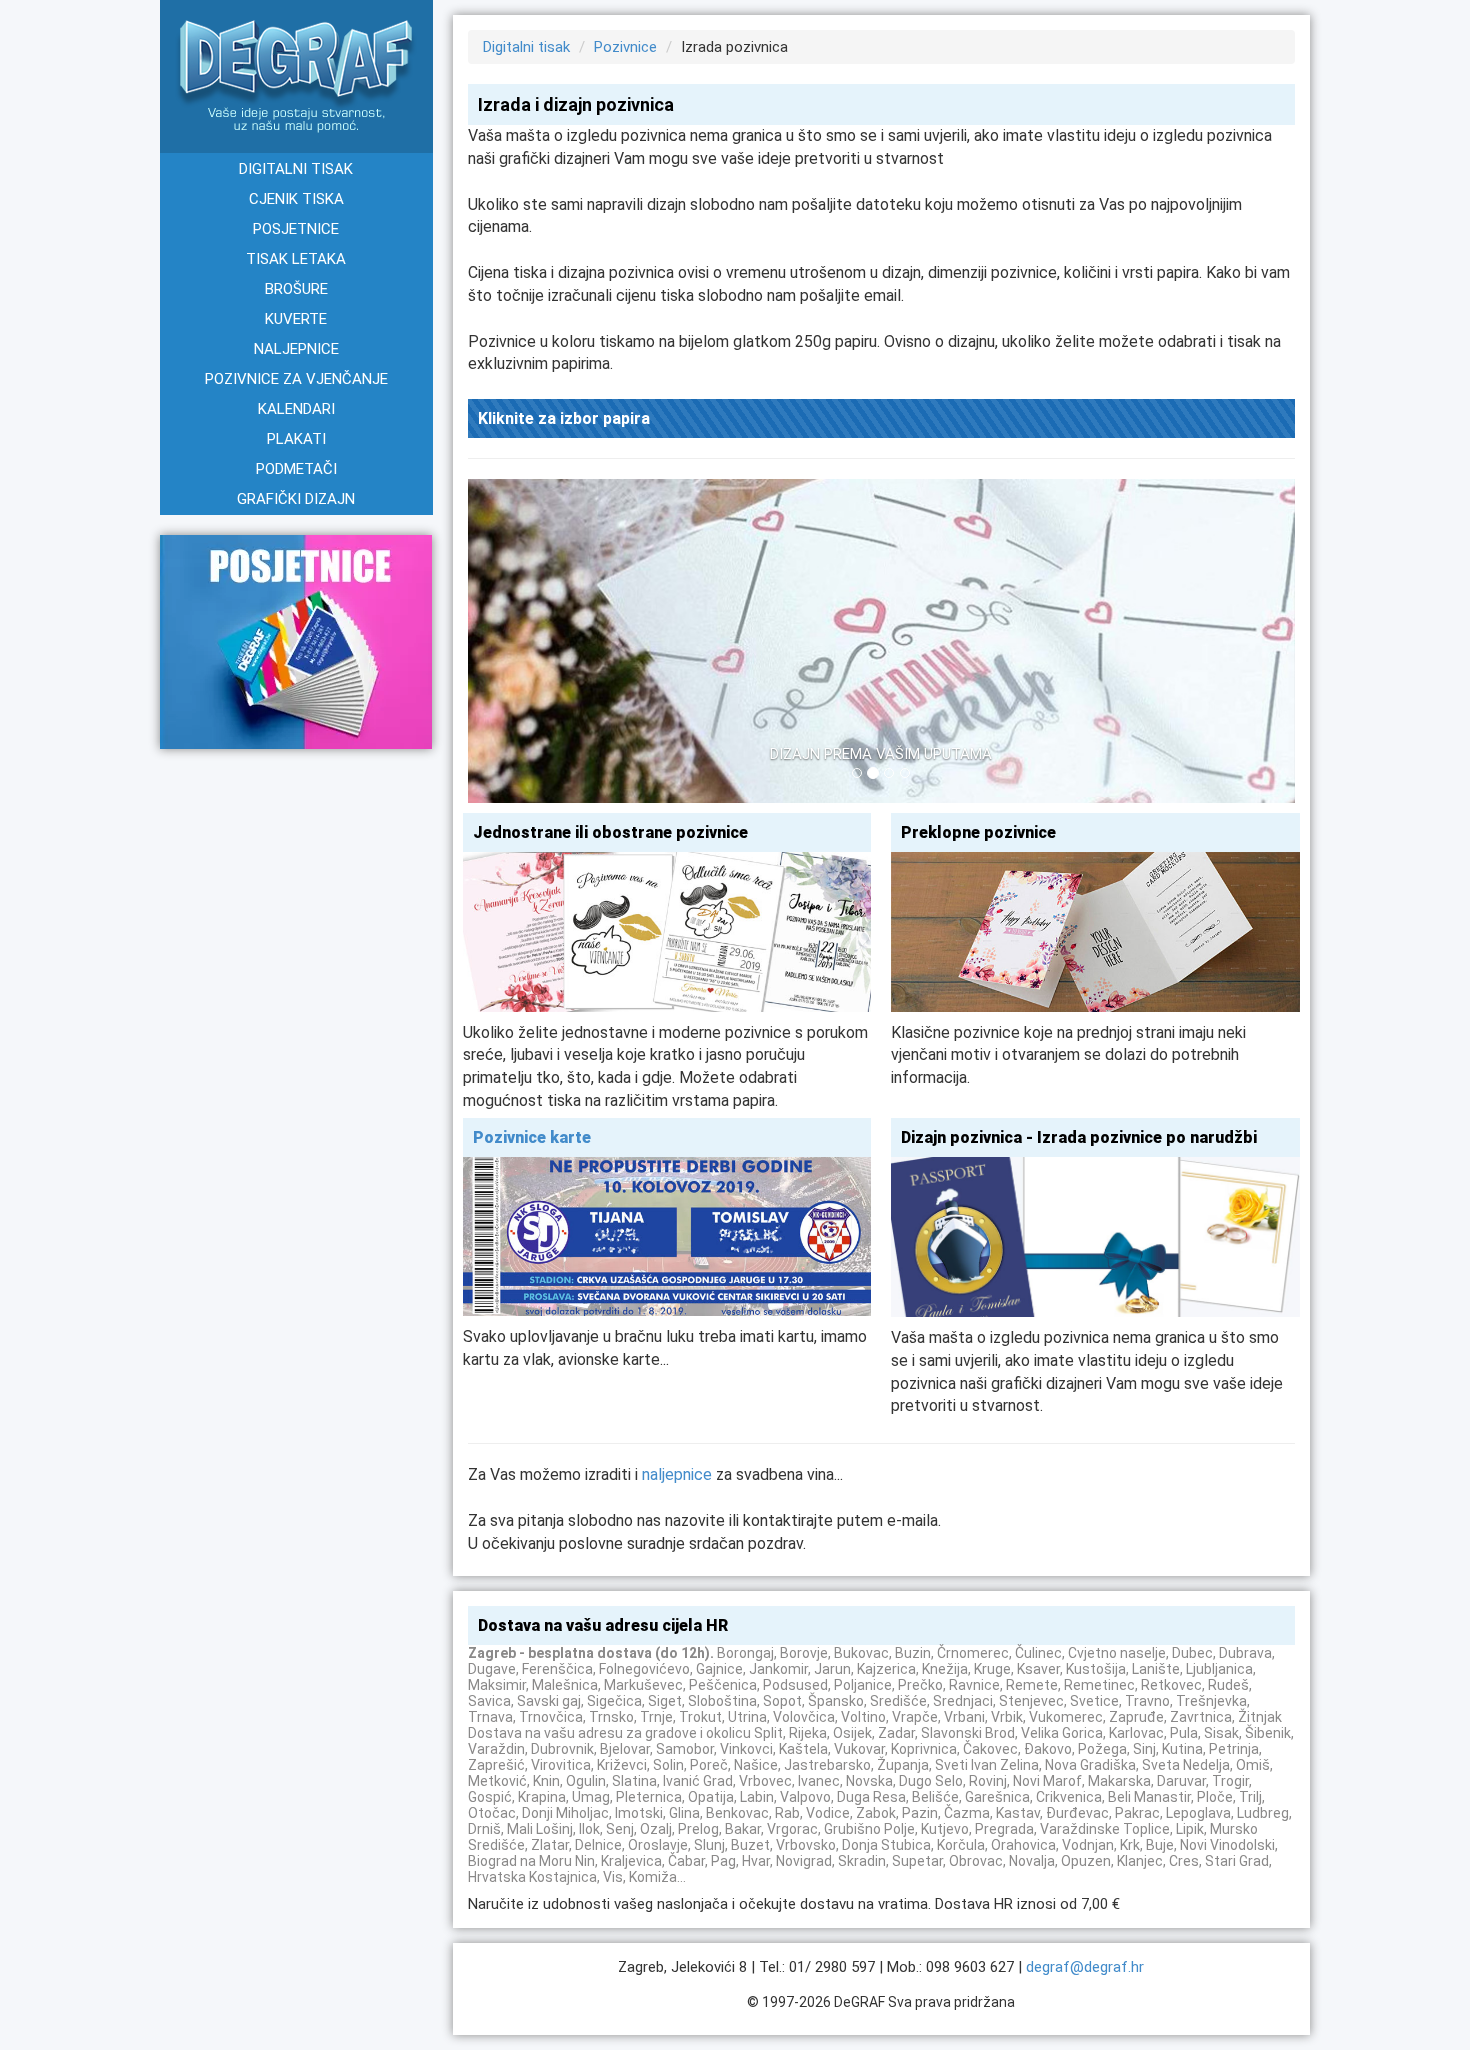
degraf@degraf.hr (1085, 1967)
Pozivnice (625, 47)
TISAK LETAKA (296, 259)
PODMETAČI (296, 469)
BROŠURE (296, 289)
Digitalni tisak (526, 47)
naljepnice (677, 1474)
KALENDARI (296, 409)
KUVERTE (296, 319)
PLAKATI (296, 439)
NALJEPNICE (296, 349)
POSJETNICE (296, 229)
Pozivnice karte (532, 1137)
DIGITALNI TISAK (296, 169)
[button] (530, 646)
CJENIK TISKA (296, 199)
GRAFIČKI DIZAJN (296, 499)
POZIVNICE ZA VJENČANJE (296, 379)
